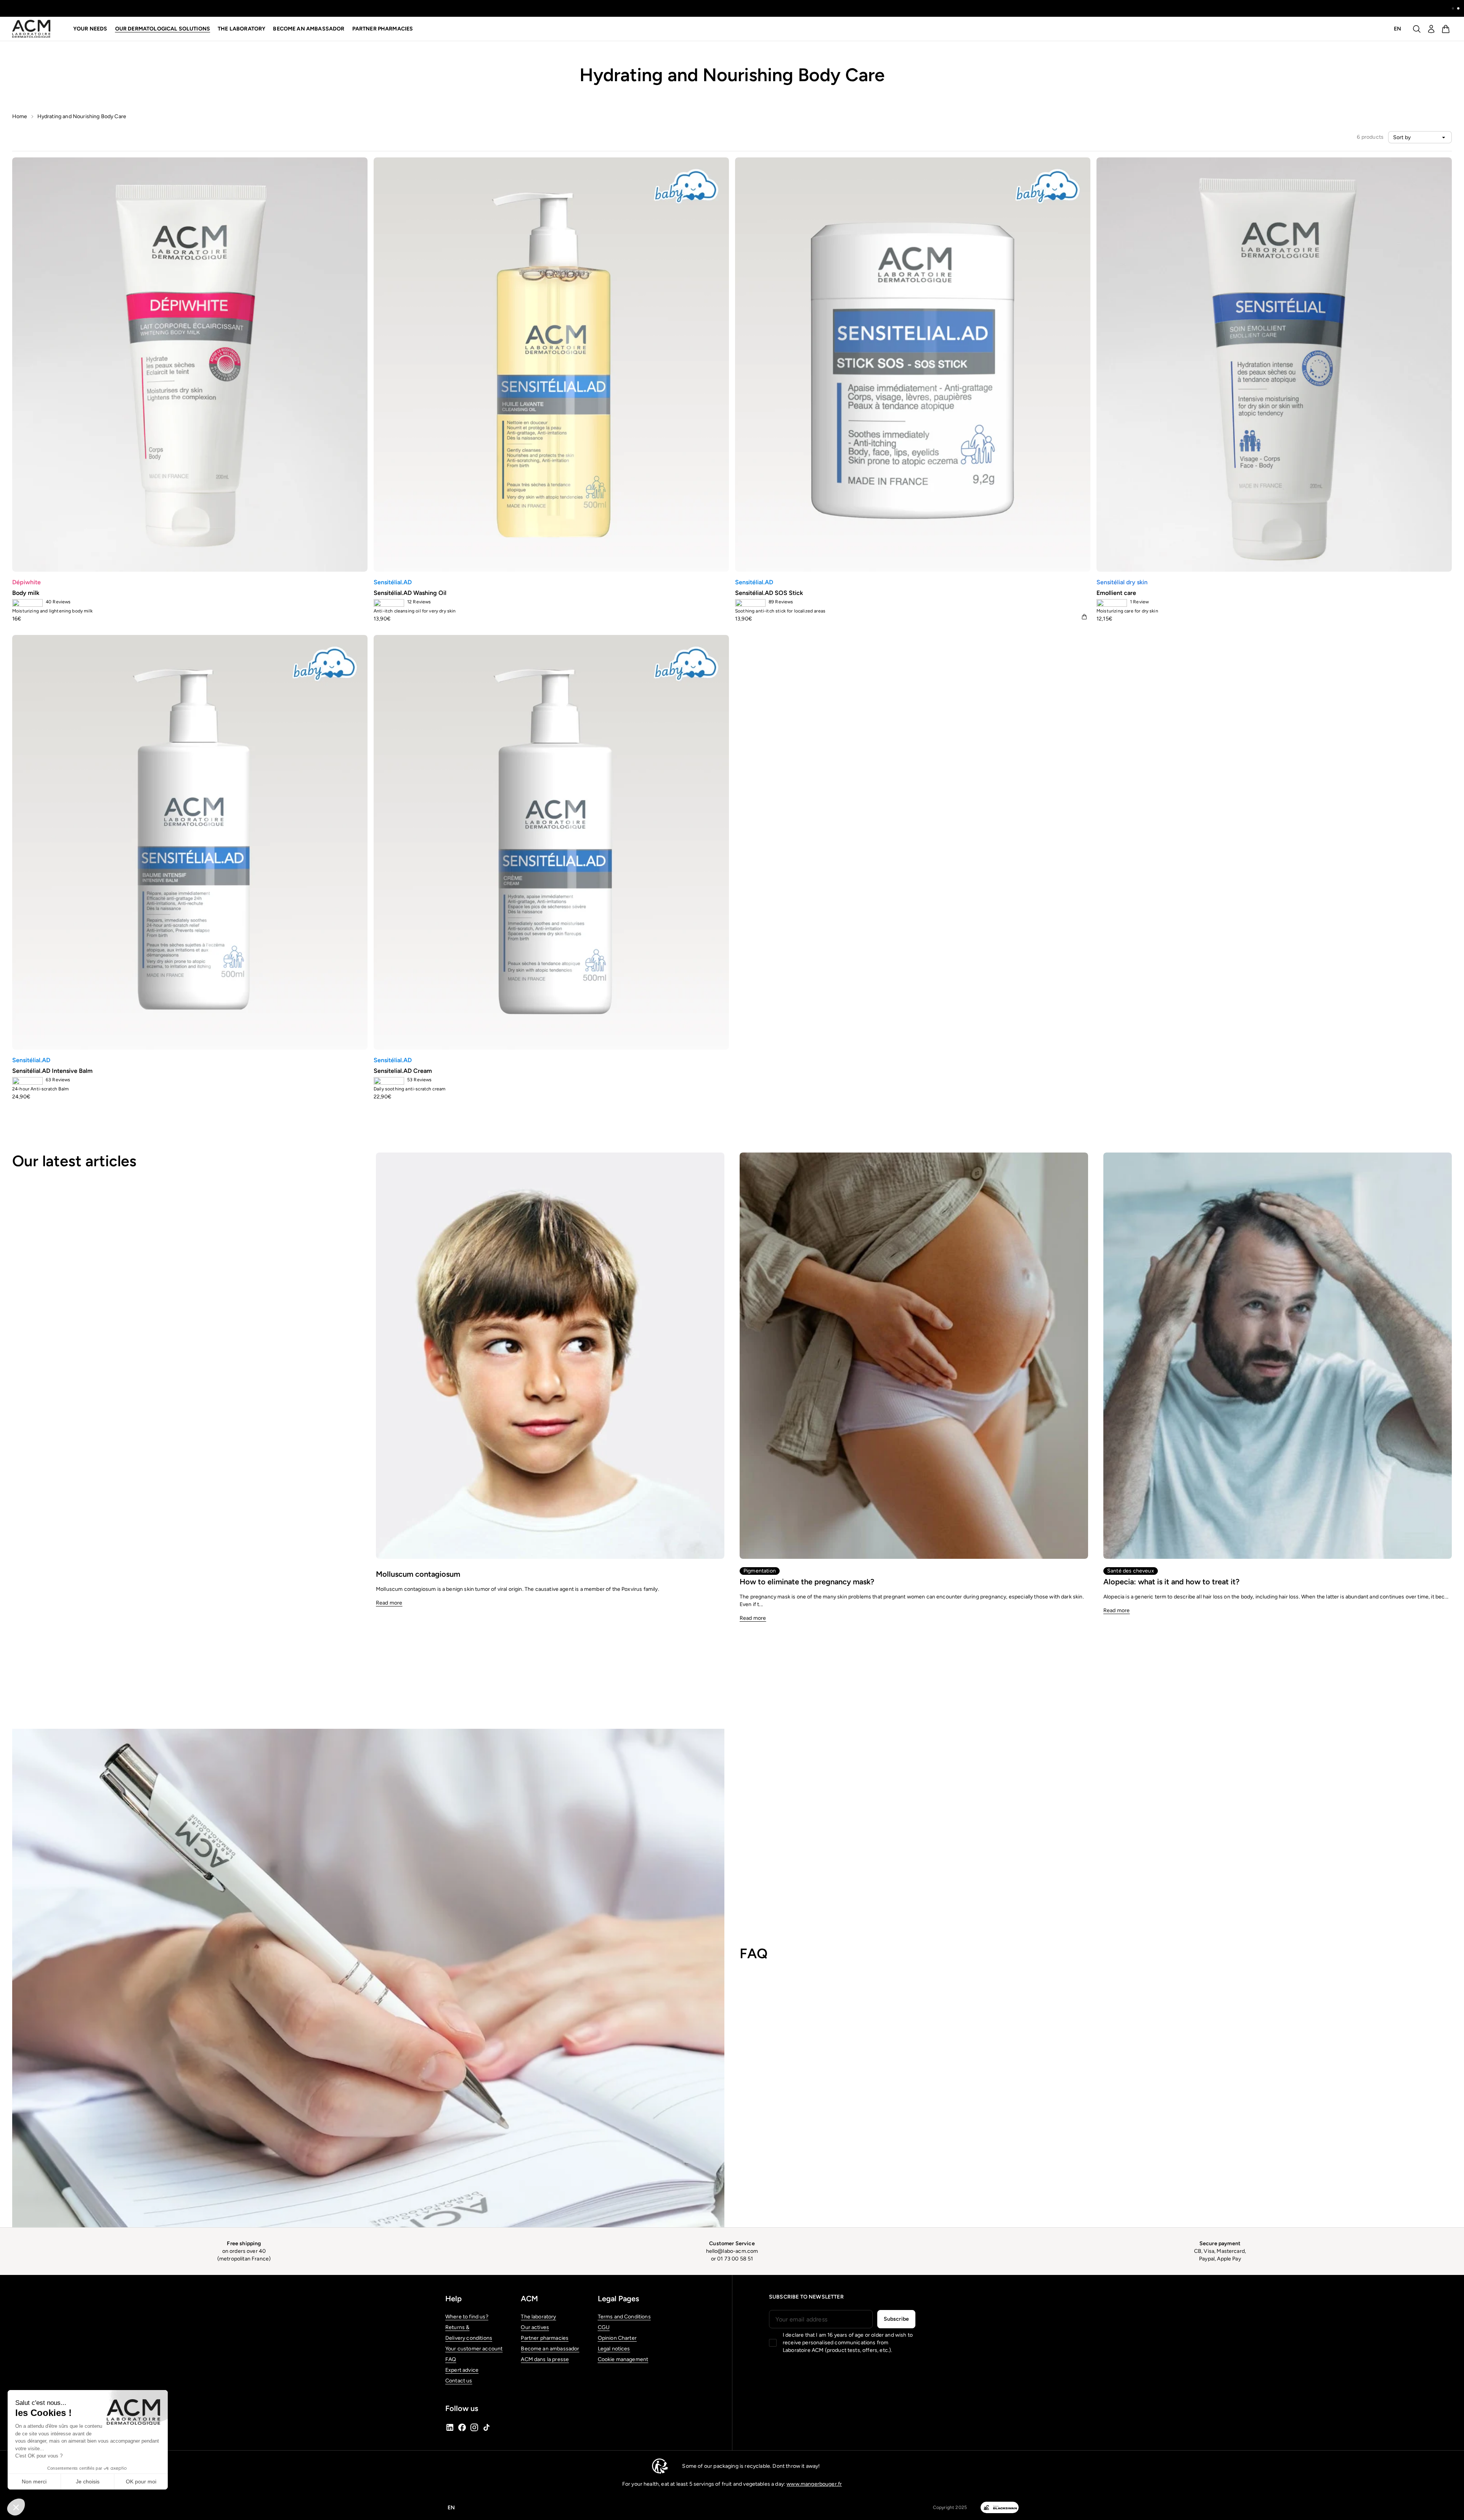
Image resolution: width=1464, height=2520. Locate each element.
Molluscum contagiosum (418, 1574)
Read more (389, 1603)
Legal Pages (618, 2299)
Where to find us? (467, 2317)
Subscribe (896, 2319)
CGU (604, 2327)
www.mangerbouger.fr (814, 2484)
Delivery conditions (469, 2338)
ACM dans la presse (545, 2359)
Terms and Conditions (624, 2317)
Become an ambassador (309, 29)
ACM (529, 2299)
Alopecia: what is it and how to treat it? (1171, 1582)
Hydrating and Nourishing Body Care (82, 116)
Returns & (457, 2327)
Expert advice (462, 2370)
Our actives (535, 2327)
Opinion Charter (617, 2338)
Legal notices (614, 2349)
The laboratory (538, 2317)
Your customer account (474, 2349)
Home (20, 116)
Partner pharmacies (383, 29)
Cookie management (623, 2359)
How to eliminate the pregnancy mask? (807, 1582)
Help (453, 2299)
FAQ (451, 2359)
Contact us (459, 2381)
